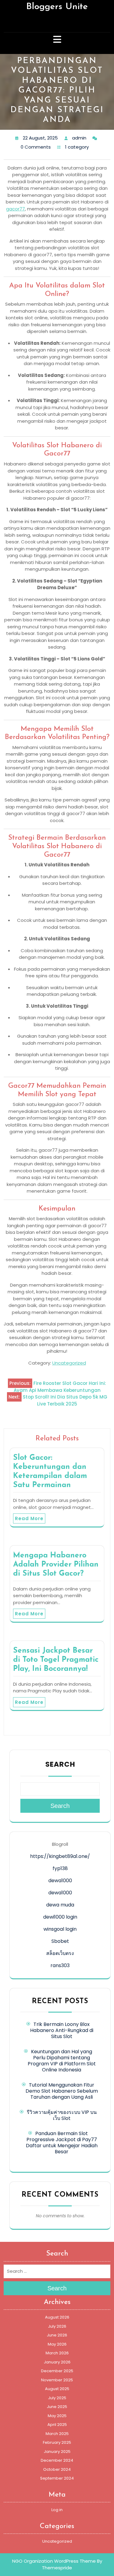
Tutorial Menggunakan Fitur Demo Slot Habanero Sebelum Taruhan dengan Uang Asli (62, 2091)
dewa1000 (60, 1881)
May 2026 (57, 2344)
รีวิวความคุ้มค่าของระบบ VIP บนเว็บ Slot (62, 2115)
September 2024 (57, 2478)
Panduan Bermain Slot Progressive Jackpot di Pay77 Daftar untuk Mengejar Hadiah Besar (62, 2143)
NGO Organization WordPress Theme (54, 2561)
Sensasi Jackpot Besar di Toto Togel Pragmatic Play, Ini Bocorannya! (56, 1660)
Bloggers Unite (57, 7)
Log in (57, 2510)
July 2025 (57, 2398)
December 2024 (57, 2460)
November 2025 (57, 2380)
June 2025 (57, 2407)
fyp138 (60, 1868)
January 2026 (57, 2362)
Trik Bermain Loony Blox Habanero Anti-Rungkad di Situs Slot (62, 2030)
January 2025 (57, 2452)
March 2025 (57, 2434)
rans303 (60, 1965)
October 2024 (57, 2469)
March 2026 (57, 2353)
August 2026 (57, 2317)
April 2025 (57, 2425)
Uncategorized (69, 1363)
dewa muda (60, 1905)
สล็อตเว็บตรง (60, 1953)
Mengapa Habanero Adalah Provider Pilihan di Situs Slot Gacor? (56, 1565)
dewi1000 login (60, 1917)
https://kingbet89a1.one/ (60, 1856)
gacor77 (16, 209)
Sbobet (60, 1941)
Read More (29, 1518)
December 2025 (57, 2371)
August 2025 (57, 2389)
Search (60, 1764)
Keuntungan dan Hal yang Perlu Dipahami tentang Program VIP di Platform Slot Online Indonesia (62, 2061)
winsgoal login (60, 1929)
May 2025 (57, 2416)
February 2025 (57, 2442)
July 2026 (57, 2326)
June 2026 (57, 2335)
